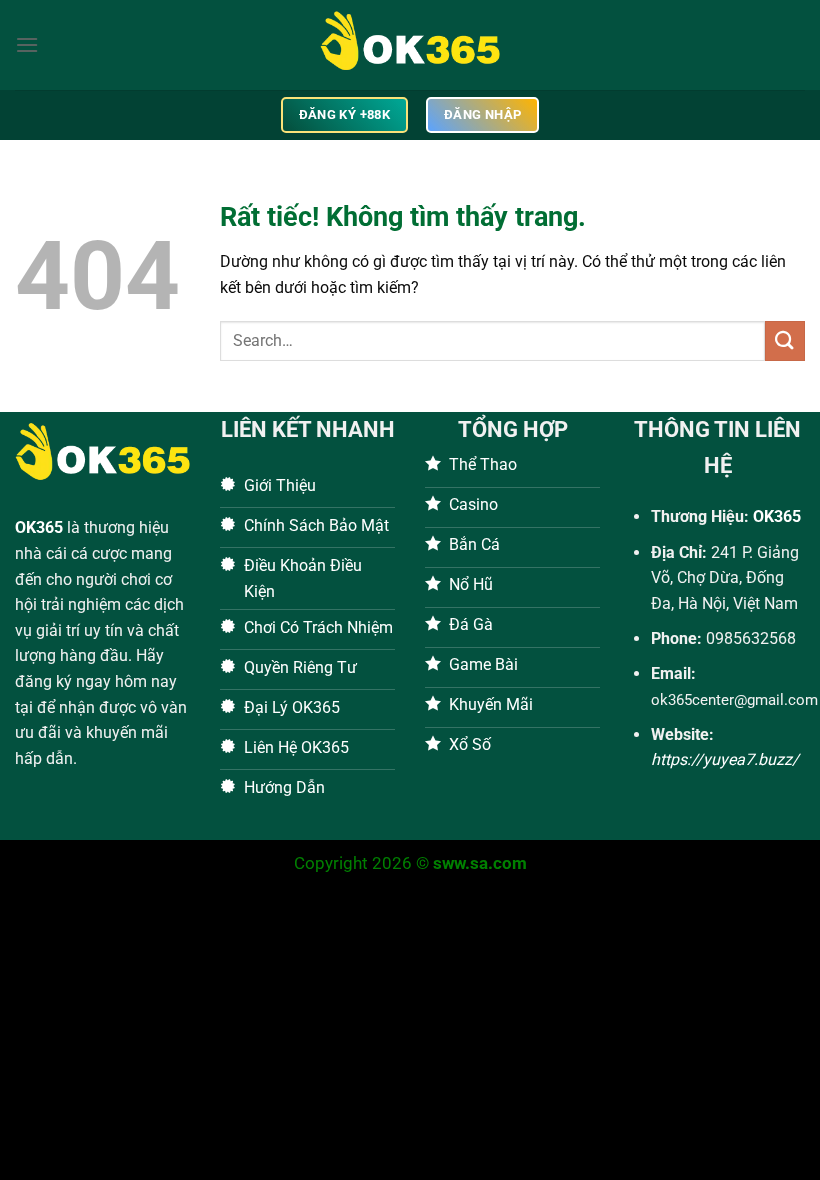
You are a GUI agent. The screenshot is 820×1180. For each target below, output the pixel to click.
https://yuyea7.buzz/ (725, 759)
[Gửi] (785, 340)
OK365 (39, 527)
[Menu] (27, 44)
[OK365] (410, 45)
